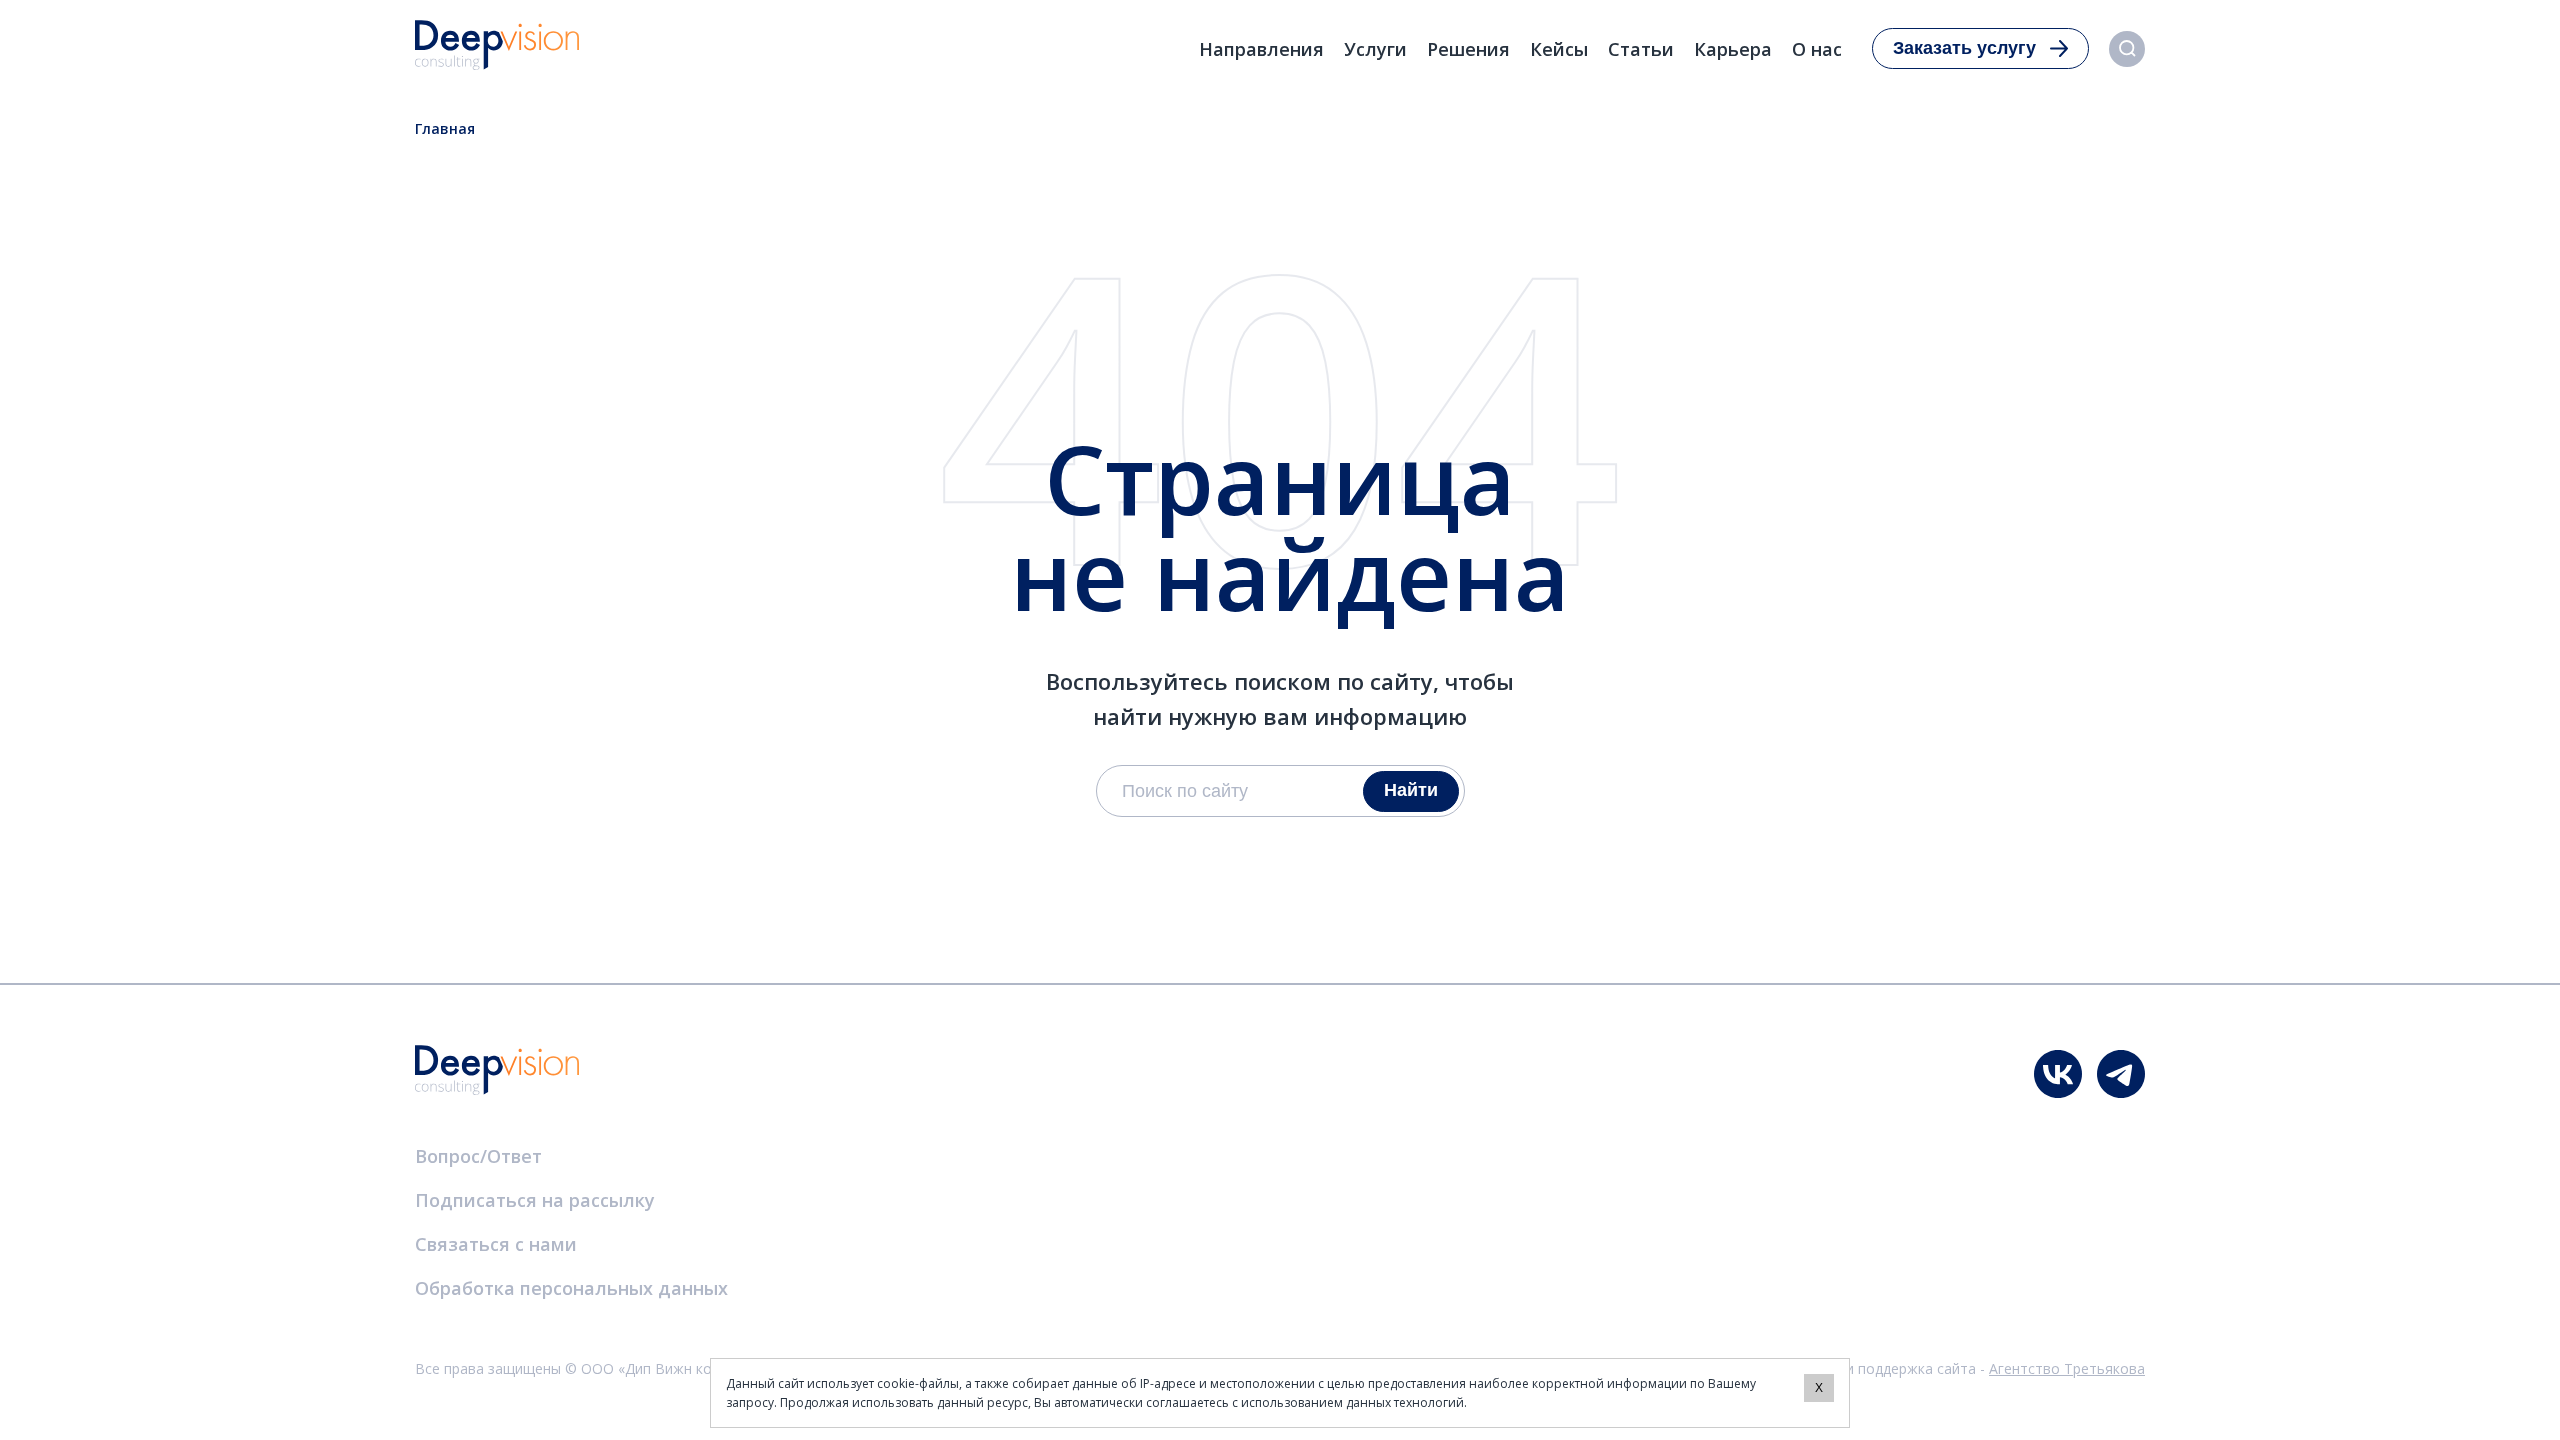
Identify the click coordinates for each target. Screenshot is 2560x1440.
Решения (1468, 49)
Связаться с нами (496, 1244)
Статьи (1641, 49)
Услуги (1375, 49)
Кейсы (1559, 49)
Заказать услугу (1964, 48)
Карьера (1733, 49)
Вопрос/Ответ (478, 1156)
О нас (1817, 49)
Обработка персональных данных (571, 1288)
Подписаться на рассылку (535, 1200)
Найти (1411, 790)
